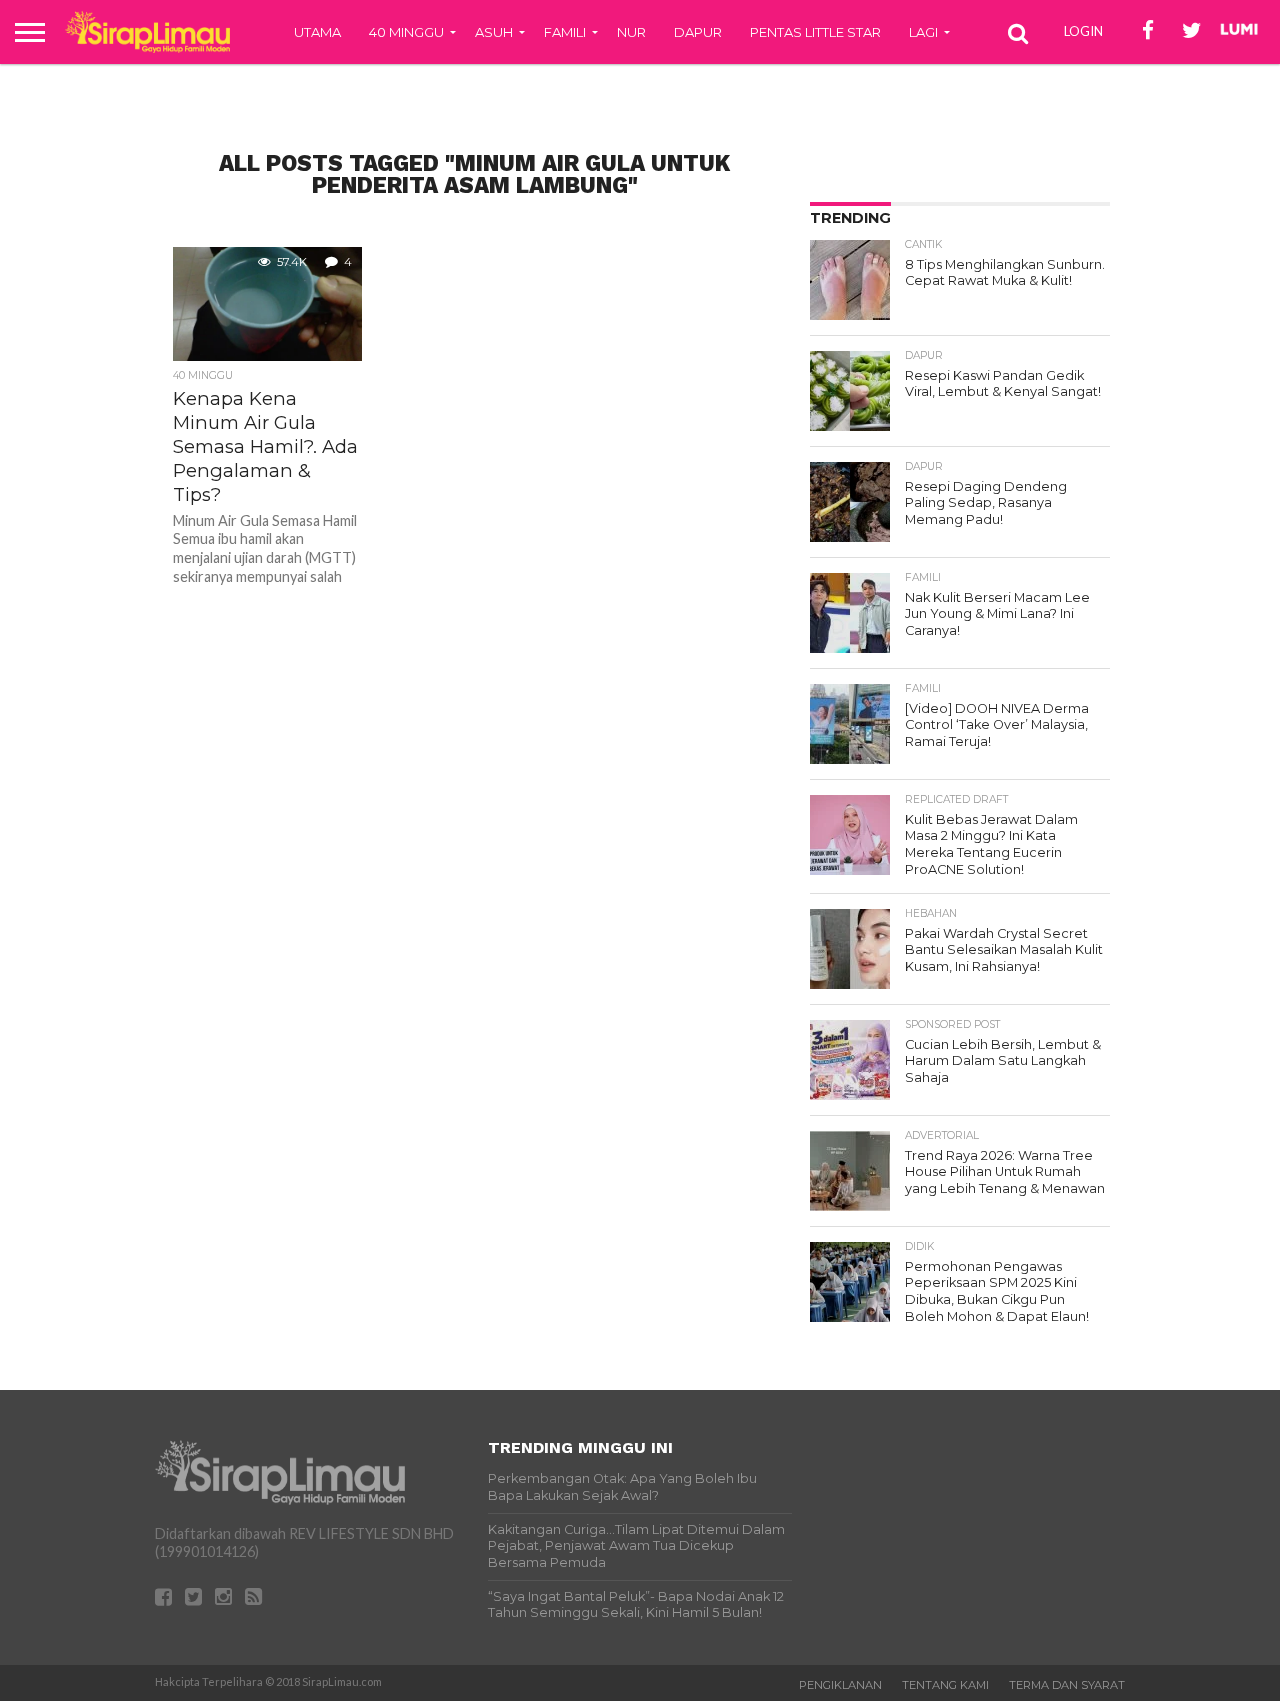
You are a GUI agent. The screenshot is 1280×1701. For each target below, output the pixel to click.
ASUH (494, 32)
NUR (631, 32)
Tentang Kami (945, 1685)
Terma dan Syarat (1067, 1685)
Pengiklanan (840, 1685)
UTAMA (317, 32)
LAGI (923, 32)
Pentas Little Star (815, 32)
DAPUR (698, 32)
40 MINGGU (406, 32)
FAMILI (565, 32)
